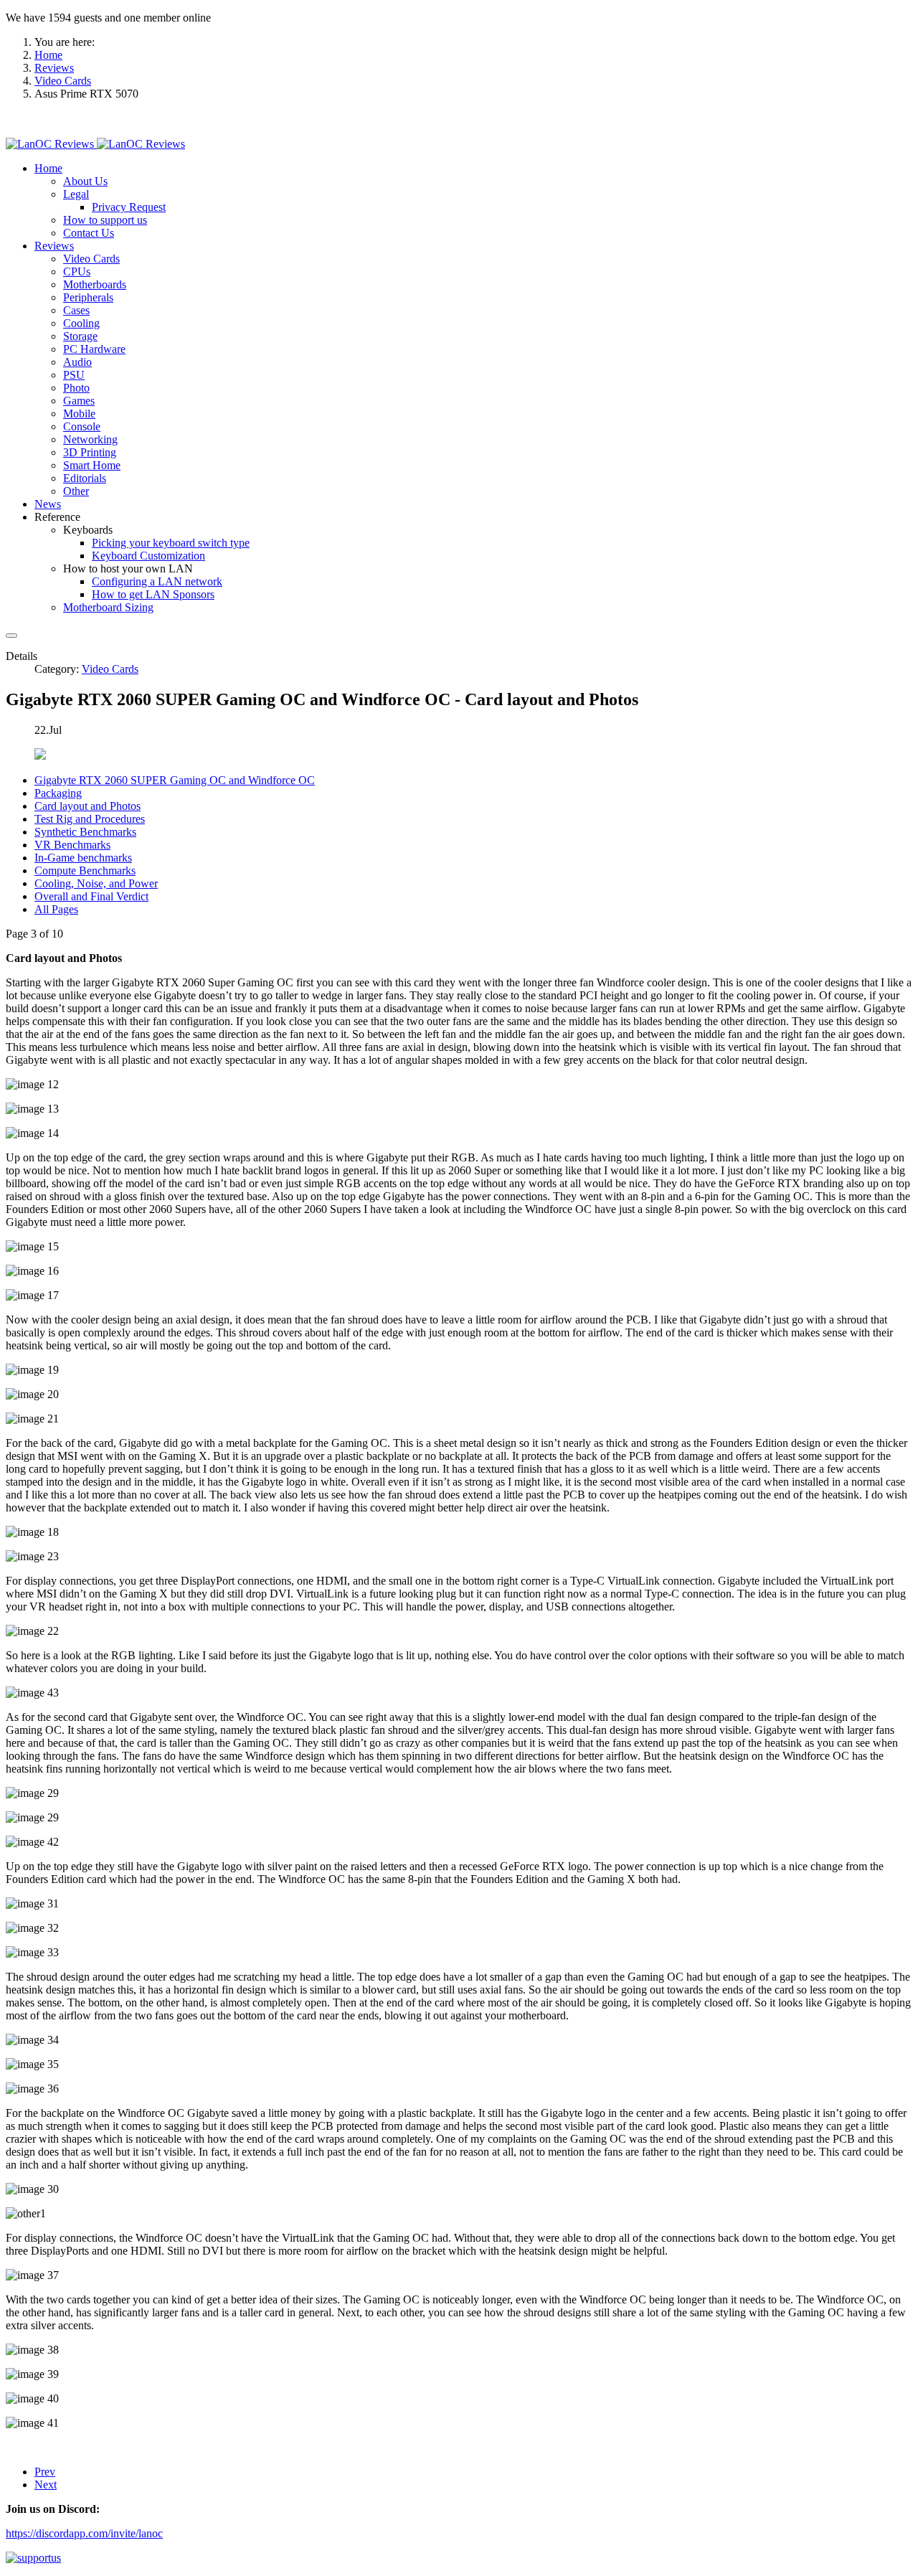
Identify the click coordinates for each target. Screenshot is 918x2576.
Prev (45, 2472)
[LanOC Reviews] (95, 144)
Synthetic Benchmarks (85, 832)
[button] (48, 168)
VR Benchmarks (72, 845)
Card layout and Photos (87, 806)
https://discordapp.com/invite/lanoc (84, 2533)
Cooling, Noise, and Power (96, 883)
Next (46, 2485)
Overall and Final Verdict (91, 896)
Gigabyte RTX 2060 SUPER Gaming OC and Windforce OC (175, 780)
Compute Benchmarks (85, 871)
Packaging (58, 793)
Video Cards (110, 669)
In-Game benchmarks (83, 858)
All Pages (56, 909)
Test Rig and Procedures (90, 819)
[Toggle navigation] (11, 636)
